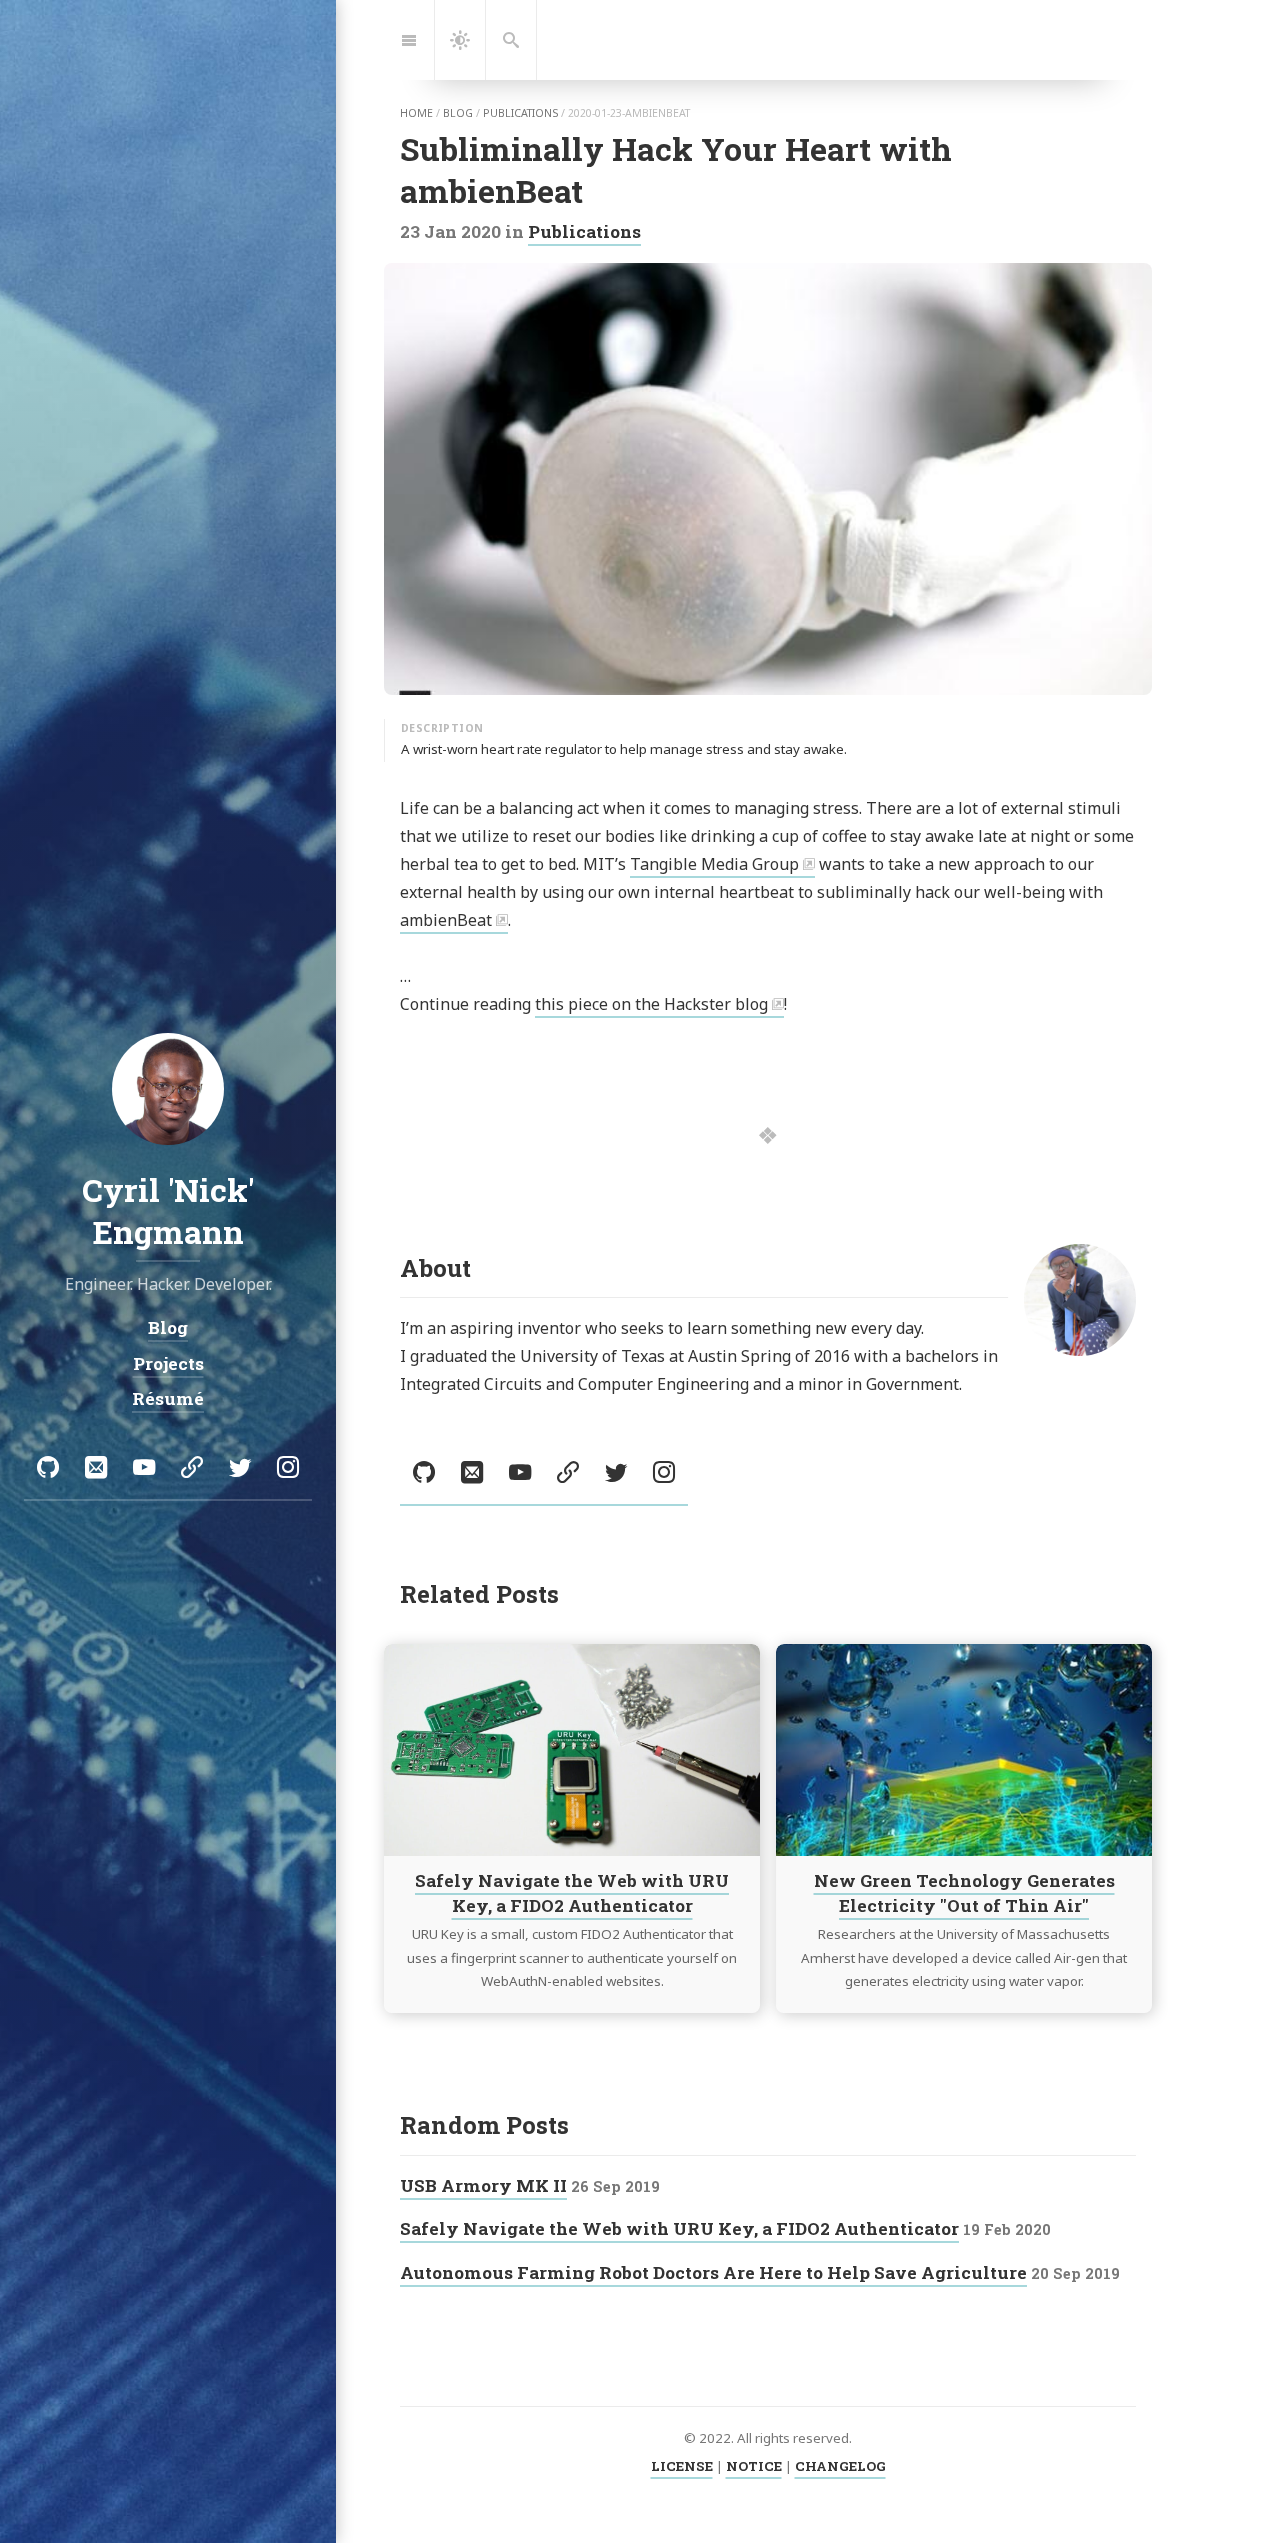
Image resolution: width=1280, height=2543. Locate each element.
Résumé (168, 1399)
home (416, 113)
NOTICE (754, 2466)
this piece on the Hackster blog (651, 1004)
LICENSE (682, 2466)
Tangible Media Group (714, 864)
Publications (584, 231)
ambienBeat (446, 920)
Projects (168, 1363)
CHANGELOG (840, 2466)
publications (520, 113)
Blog (168, 1328)
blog (458, 113)
